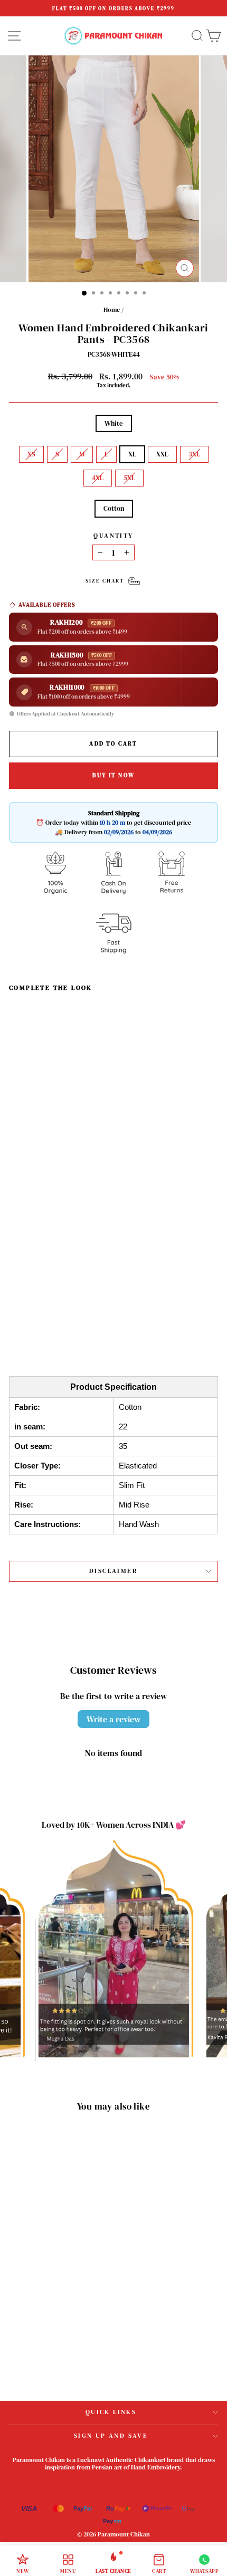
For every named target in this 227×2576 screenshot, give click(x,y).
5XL (129, 478)
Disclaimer (113, 1571)
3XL (194, 454)
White (114, 423)
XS (31, 454)
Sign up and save (111, 2436)
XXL (162, 454)
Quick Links (111, 2412)
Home (112, 310)
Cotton (114, 508)
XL (132, 454)
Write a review (113, 1719)
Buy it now (113, 775)
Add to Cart (61, 1310)
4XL (98, 478)
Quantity (113, 536)
